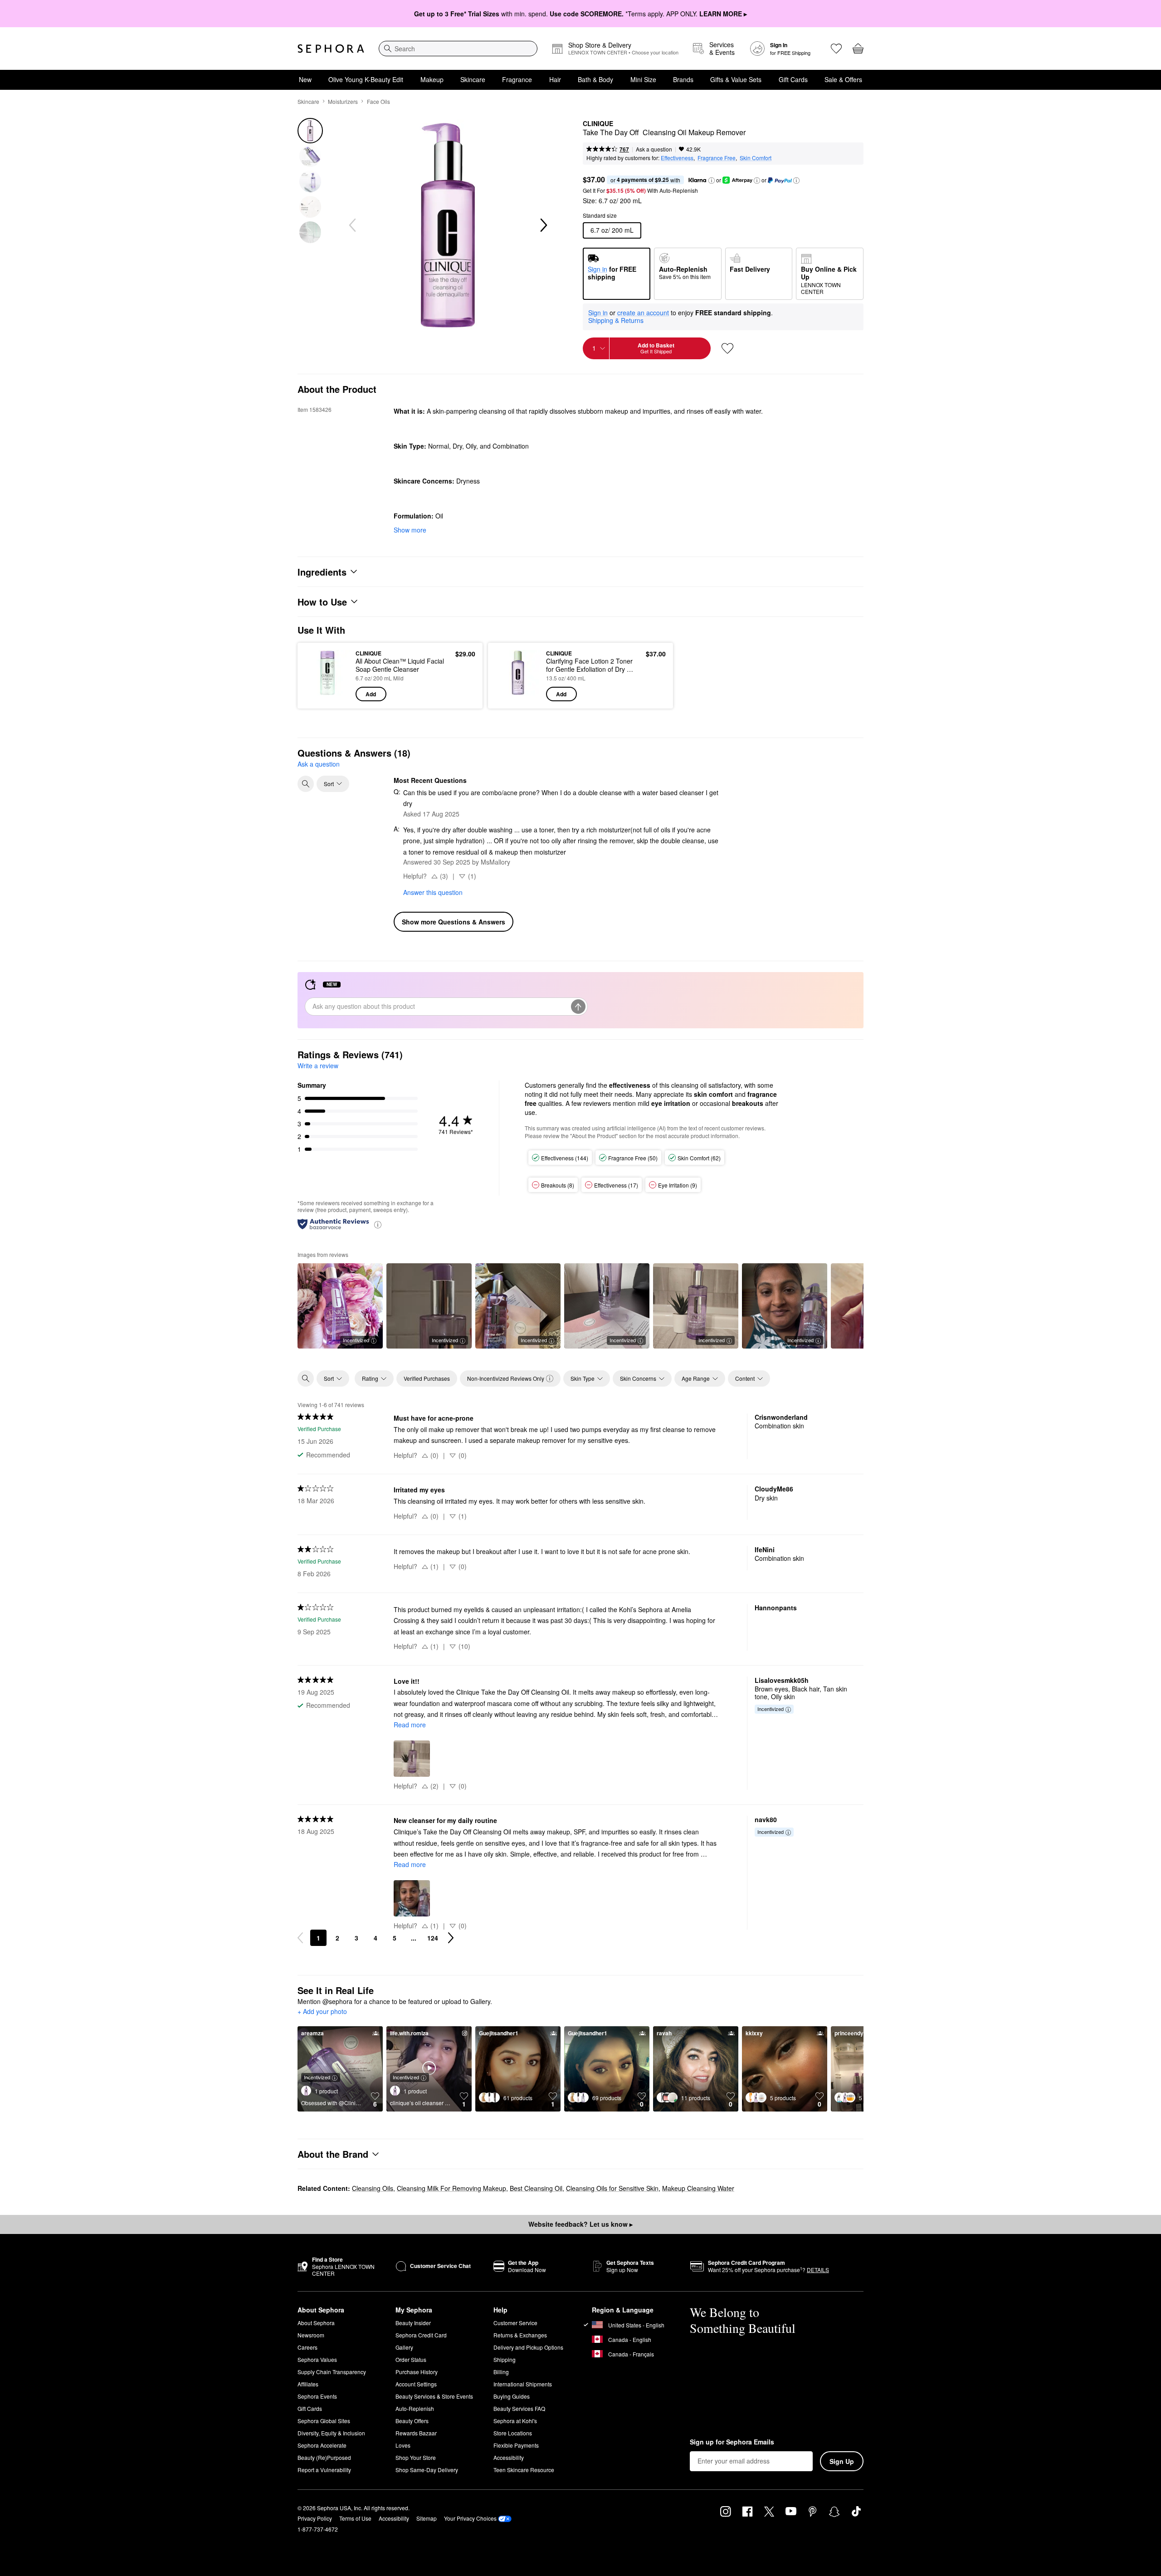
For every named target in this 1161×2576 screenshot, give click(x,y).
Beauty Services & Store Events (434, 2396)
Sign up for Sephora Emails (732, 2442)
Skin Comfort (756, 158)
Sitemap (427, 2518)
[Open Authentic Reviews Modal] (378, 1224)
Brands (683, 79)
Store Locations (513, 2433)
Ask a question (654, 149)
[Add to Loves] (727, 348)
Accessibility (509, 2457)
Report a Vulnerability (324, 2470)
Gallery (404, 2347)
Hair (555, 79)
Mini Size (643, 79)
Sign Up (842, 2461)
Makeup (432, 79)
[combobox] (458, 49)
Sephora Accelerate (322, 2445)
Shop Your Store (416, 2457)
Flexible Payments (516, 2445)
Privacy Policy (315, 2518)
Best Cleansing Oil (536, 2188)
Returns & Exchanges (520, 2335)
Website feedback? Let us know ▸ (580, 2224)
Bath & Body (595, 79)
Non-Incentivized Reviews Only (506, 1378)
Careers (307, 2347)
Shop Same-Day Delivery (427, 2470)
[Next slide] (543, 225)
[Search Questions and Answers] (306, 784)
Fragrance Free (717, 158)
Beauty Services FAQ (519, 2408)
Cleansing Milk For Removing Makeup (451, 2188)
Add (371, 694)
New (305, 79)
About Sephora (316, 2323)
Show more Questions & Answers (454, 922)
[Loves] (836, 49)
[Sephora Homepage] (331, 49)
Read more (410, 1725)
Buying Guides (512, 2396)
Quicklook (328, 695)
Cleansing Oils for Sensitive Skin (612, 2188)
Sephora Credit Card (421, 2335)
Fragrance (517, 79)
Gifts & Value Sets (736, 79)
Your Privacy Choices (470, 2518)
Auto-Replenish (415, 2408)
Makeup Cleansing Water (698, 2188)
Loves (403, 2445)
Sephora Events (317, 2396)
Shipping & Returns (616, 320)
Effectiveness (677, 158)
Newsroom (311, 2335)
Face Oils (378, 101)
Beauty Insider (413, 2323)
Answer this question (433, 892)
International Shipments (523, 2384)
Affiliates (308, 2384)
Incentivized (356, 1340)
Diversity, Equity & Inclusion (331, 2433)
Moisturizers (343, 101)
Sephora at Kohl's (515, 2421)
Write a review (318, 1066)
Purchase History (417, 2372)
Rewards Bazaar (416, 2433)
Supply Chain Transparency (332, 2372)
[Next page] (451, 1938)
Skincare (473, 79)
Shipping (505, 2359)
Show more (410, 530)
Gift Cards (793, 79)
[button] (712, 181)
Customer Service (515, 2323)
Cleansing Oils (373, 2188)
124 (433, 1938)
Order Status (411, 2359)
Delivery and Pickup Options (528, 2347)
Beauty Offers (412, 2421)
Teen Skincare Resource (524, 2470)
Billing (501, 2372)
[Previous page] (300, 1938)
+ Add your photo (322, 2012)
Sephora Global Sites (324, 2421)
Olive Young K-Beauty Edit (366, 79)
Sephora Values (317, 2359)
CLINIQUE (598, 124)
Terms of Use (355, 2518)
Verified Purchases (427, 1378)
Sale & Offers (843, 79)
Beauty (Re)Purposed (324, 2457)
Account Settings (416, 2384)
